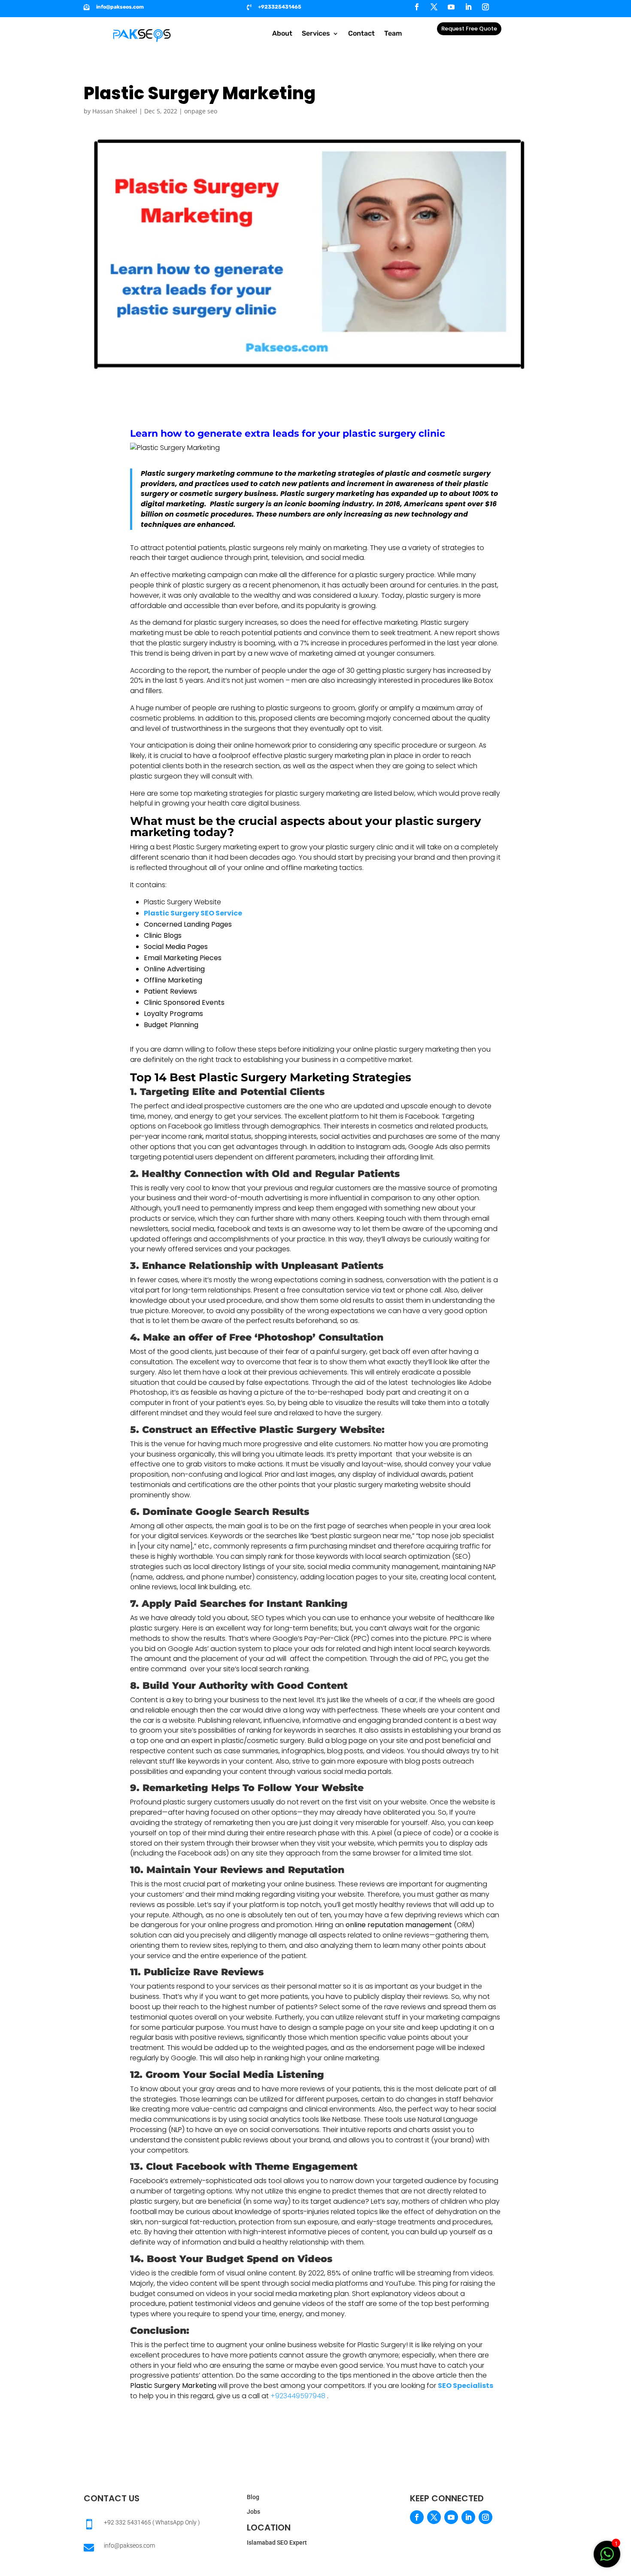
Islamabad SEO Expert (277, 2543)
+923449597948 (298, 2396)
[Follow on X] (434, 7)
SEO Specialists (466, 2386)
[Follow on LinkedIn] (468, 7)
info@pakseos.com (120, 7)
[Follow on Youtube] (451, 7)
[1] (607, 2559)
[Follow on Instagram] (485, 7)
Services (316, 34)
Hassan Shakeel (115, 111)
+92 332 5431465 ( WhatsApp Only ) (152, 2522)
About (282, 34)
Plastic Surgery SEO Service (193, 913)
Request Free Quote (469, 29)
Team (393, 34)
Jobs (253, 2512)
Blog (253, 2497)
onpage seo (201, 111)
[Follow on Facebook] (417, 7)
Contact (361, 34)
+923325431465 (280, 7)
